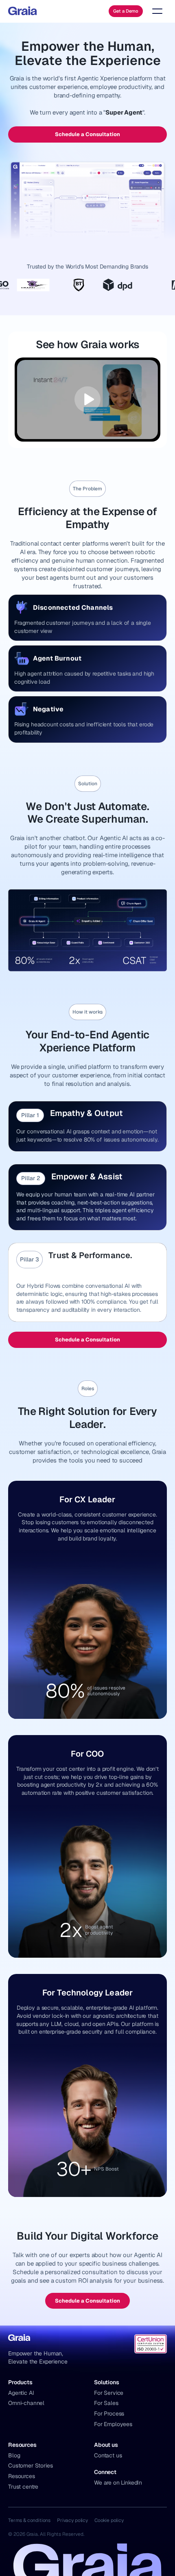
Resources (22, 2476)
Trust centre (23, 2487)
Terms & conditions (29, 2520)
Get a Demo (126, 11)
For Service (109, 2393)
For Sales (106, 2403)
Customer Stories (30, 2466)
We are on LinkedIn (118, 2483)
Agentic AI (21, 2393)
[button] (156, 11)
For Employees (113, 2424)
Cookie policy (109, 2520)
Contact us (108, 2455)
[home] (22, 11)
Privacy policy (72, 2520)
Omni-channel (26, 2403)
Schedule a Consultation (87, 134)
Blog (14, 2455)
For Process (109, 2414)
